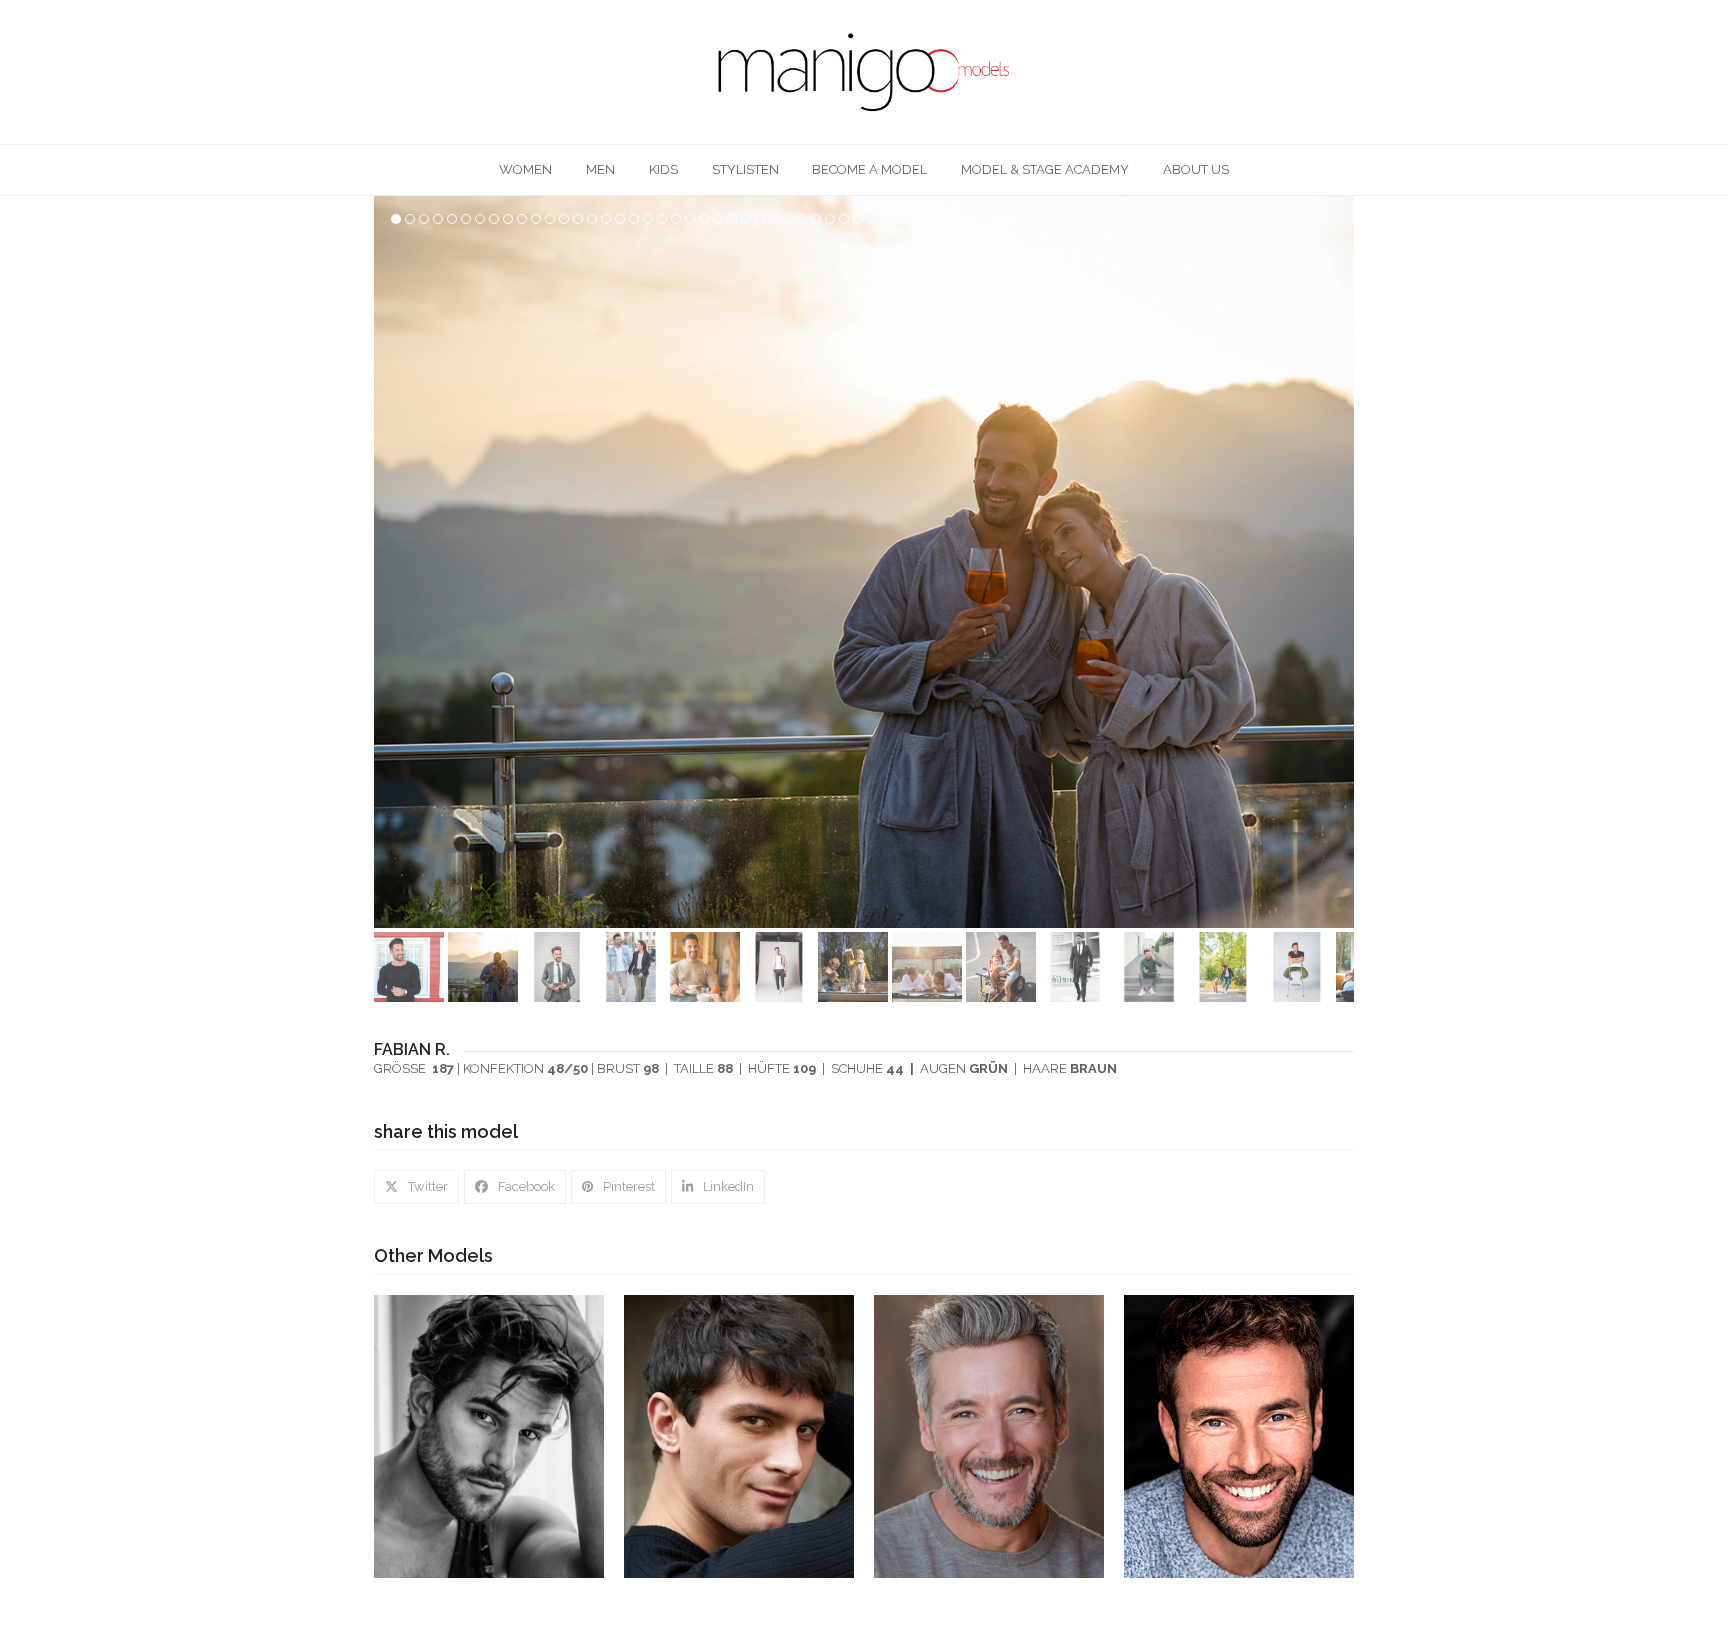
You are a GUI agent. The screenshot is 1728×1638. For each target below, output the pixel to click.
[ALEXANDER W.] (989, 1435)
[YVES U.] (489, 1435)
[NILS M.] (1239, 1435)
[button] (1337, 562)
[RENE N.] (739, 1435)
